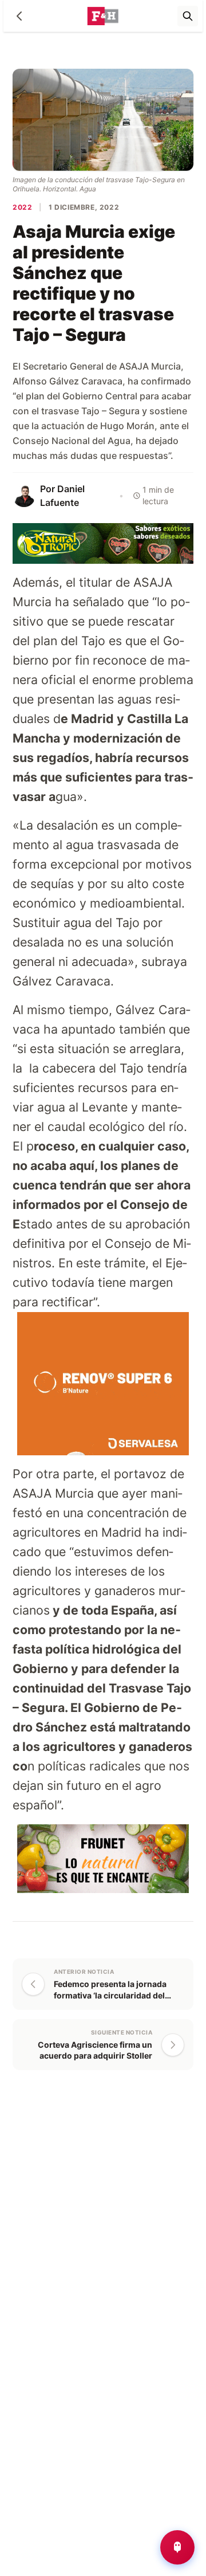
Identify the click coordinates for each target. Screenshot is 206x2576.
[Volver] (19, 16)
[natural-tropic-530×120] (103, 542)
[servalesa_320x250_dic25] (103, 1383)
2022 (22, 207)
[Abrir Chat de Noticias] (177, 2547)
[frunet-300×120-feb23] (103, 1858)
